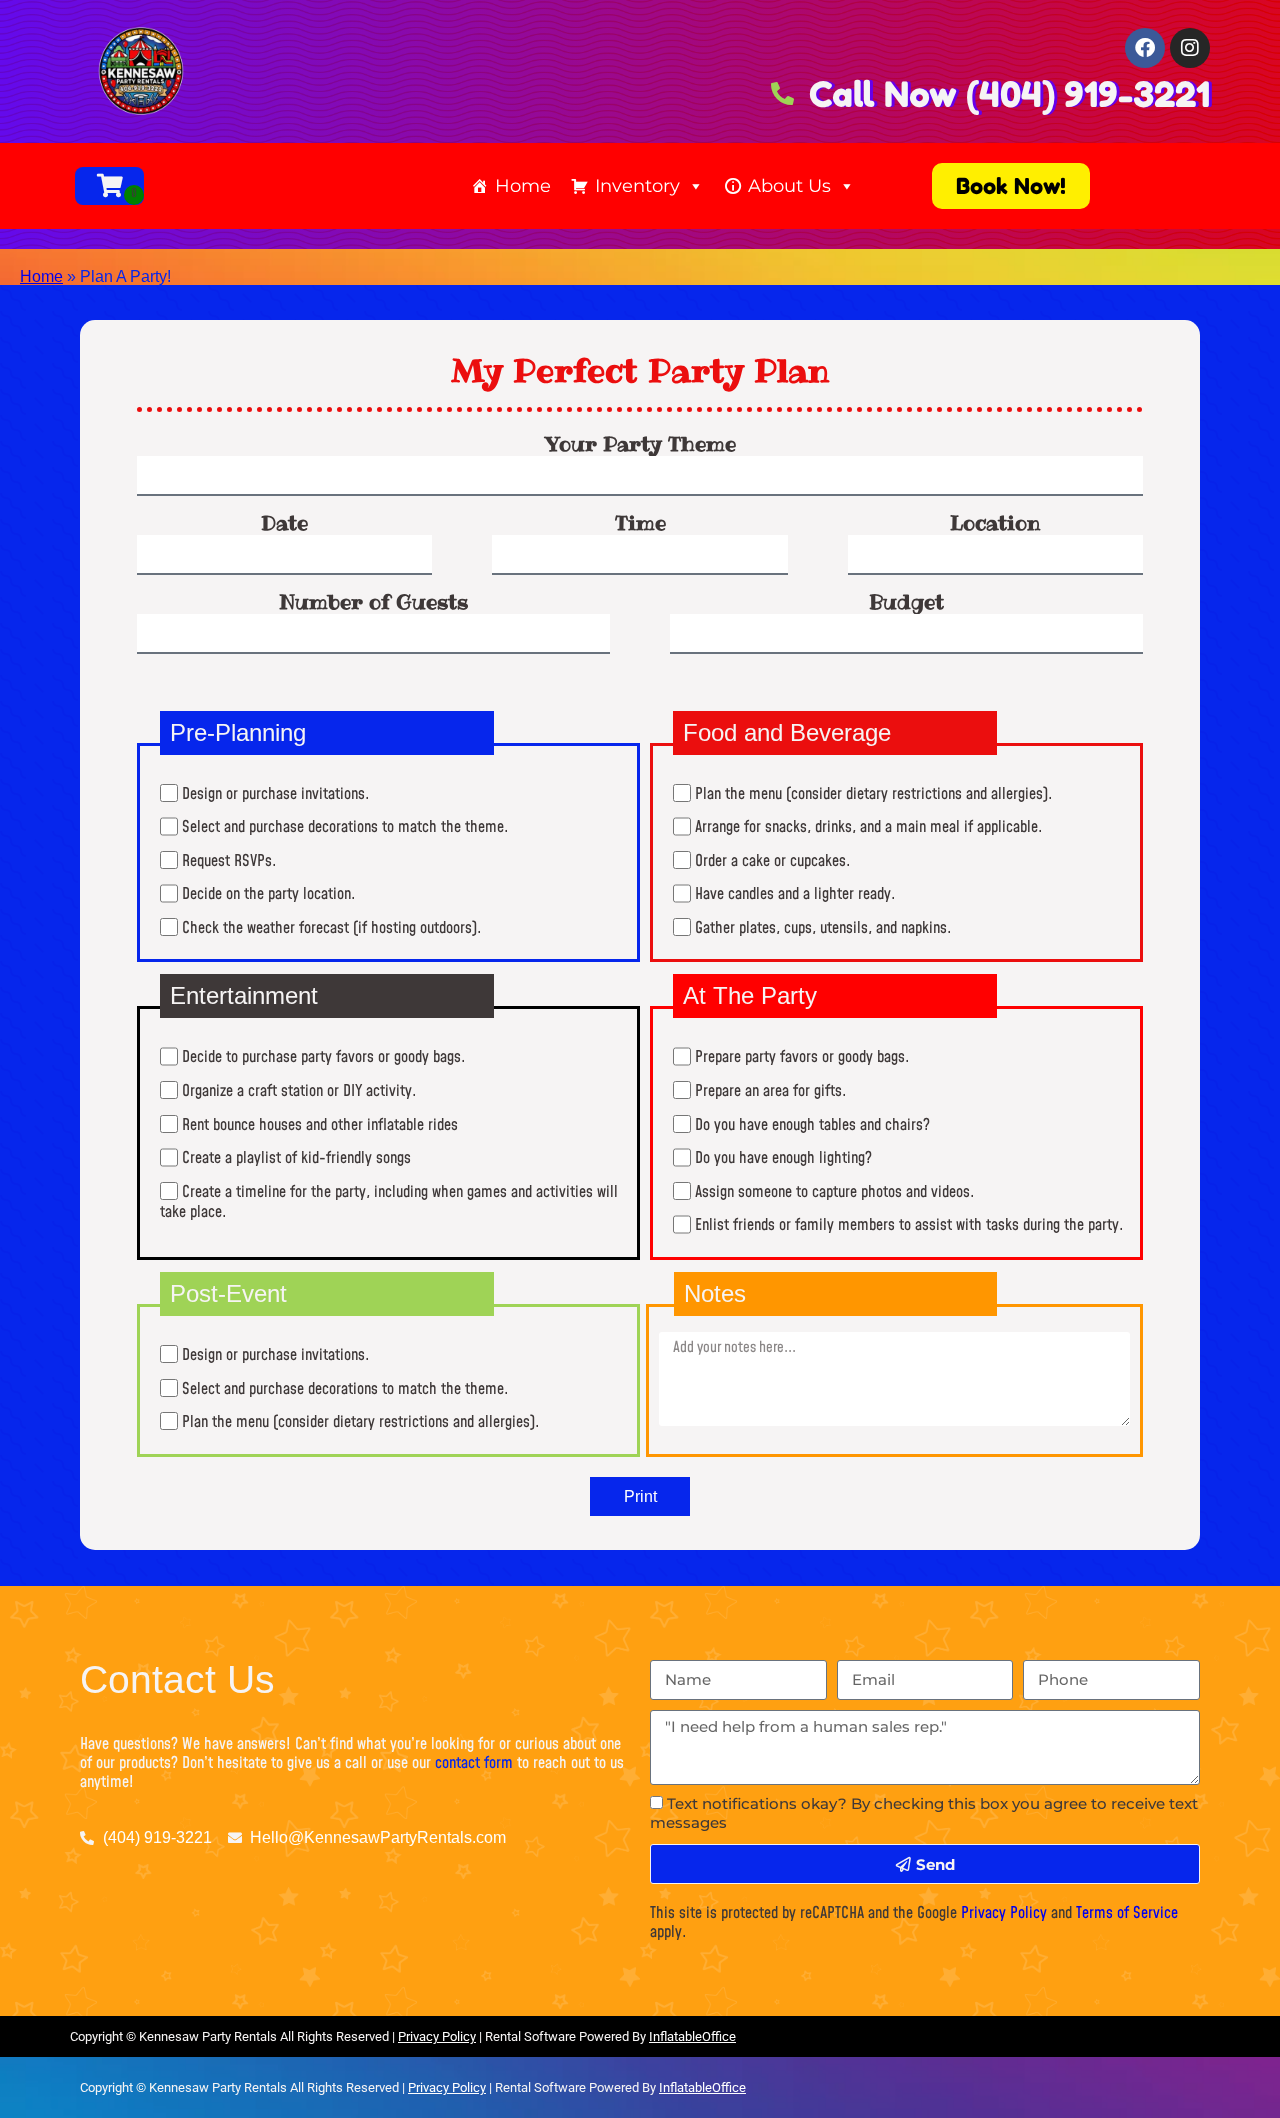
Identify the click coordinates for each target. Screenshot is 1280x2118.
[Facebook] (1145, 48)
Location (995, 523)
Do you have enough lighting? (783, 1159)
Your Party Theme (640, 444)
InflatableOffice (692, 2036)
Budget (906, 602)
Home (523, 186)
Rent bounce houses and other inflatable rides (320, 1125)
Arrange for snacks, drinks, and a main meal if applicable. (869, 828)
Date (284, 523)
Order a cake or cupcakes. (773, 861)
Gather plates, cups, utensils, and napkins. (823, 928)
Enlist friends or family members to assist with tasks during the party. (909, 1226)
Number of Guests (373, 602)
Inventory (637, 186)
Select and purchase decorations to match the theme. (345, 828)
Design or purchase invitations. (276, 794)
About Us (789, 186)
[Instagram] (1190, 48)
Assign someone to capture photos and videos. (835, 1192)
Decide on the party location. (269, 895)
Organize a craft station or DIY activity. (299, 1091)
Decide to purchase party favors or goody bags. (324, 1058)
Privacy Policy (1004, 1913)
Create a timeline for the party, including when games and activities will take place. (389, 1202)
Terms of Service (1127, 1913)
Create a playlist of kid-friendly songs (296, 1159)
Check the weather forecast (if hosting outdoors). (332, 928)
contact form (474, 1763)
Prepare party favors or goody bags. (802, 1058)
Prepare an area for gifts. (771, 1091)
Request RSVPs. (229, 861)
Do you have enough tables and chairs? (812, 1125)
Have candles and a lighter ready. (795, 895)
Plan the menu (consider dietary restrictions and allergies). (874, 794)
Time (640, 523)
